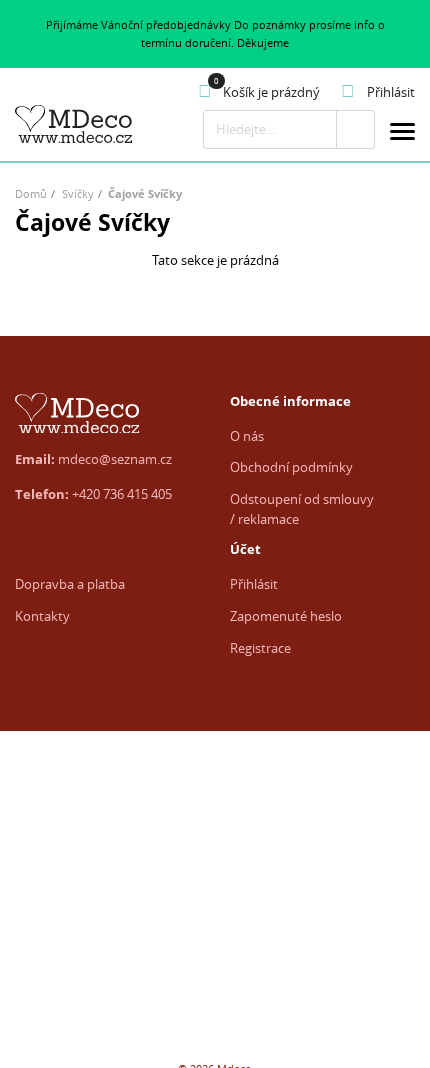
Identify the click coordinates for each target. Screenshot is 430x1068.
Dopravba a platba (70, 584)
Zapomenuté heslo (286, 616)
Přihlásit (254, 584)
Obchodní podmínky (291, 467)
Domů (31, 193)
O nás (247, 436)
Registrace (260, 648)
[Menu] (402, 134)
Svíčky (78, 193)
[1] (355, 129)
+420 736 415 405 (122, 494)
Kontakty (42, 616)
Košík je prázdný (271, 92)
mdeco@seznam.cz (115, 459)
